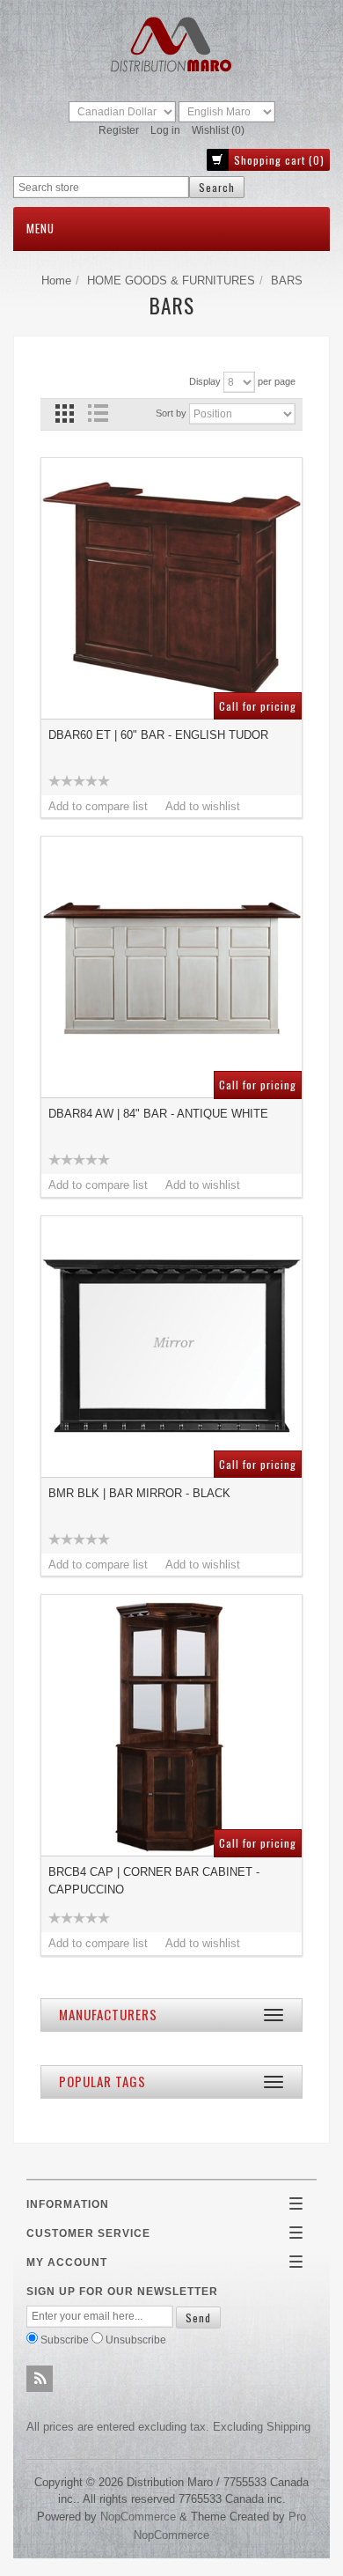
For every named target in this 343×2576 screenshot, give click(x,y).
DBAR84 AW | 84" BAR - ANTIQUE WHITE (158, 1114)
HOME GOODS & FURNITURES (171, 280)
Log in (165, 130)
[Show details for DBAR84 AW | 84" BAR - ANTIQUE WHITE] (171, 967)
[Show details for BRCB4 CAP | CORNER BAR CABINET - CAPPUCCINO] (171, 1725)
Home (56, 280)
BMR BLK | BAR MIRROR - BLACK (139, 1493)
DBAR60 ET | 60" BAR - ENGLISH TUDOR (158, 735)
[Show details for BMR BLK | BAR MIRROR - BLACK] (171, 1347)
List (97, 413)
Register (119, 130)
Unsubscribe (136, 2340)
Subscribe (65, 2340)
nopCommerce (138, 2517)
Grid (65, 413)
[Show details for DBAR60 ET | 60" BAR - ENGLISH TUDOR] (171, 588)
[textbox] (101, 187)
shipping (288, 2427)
